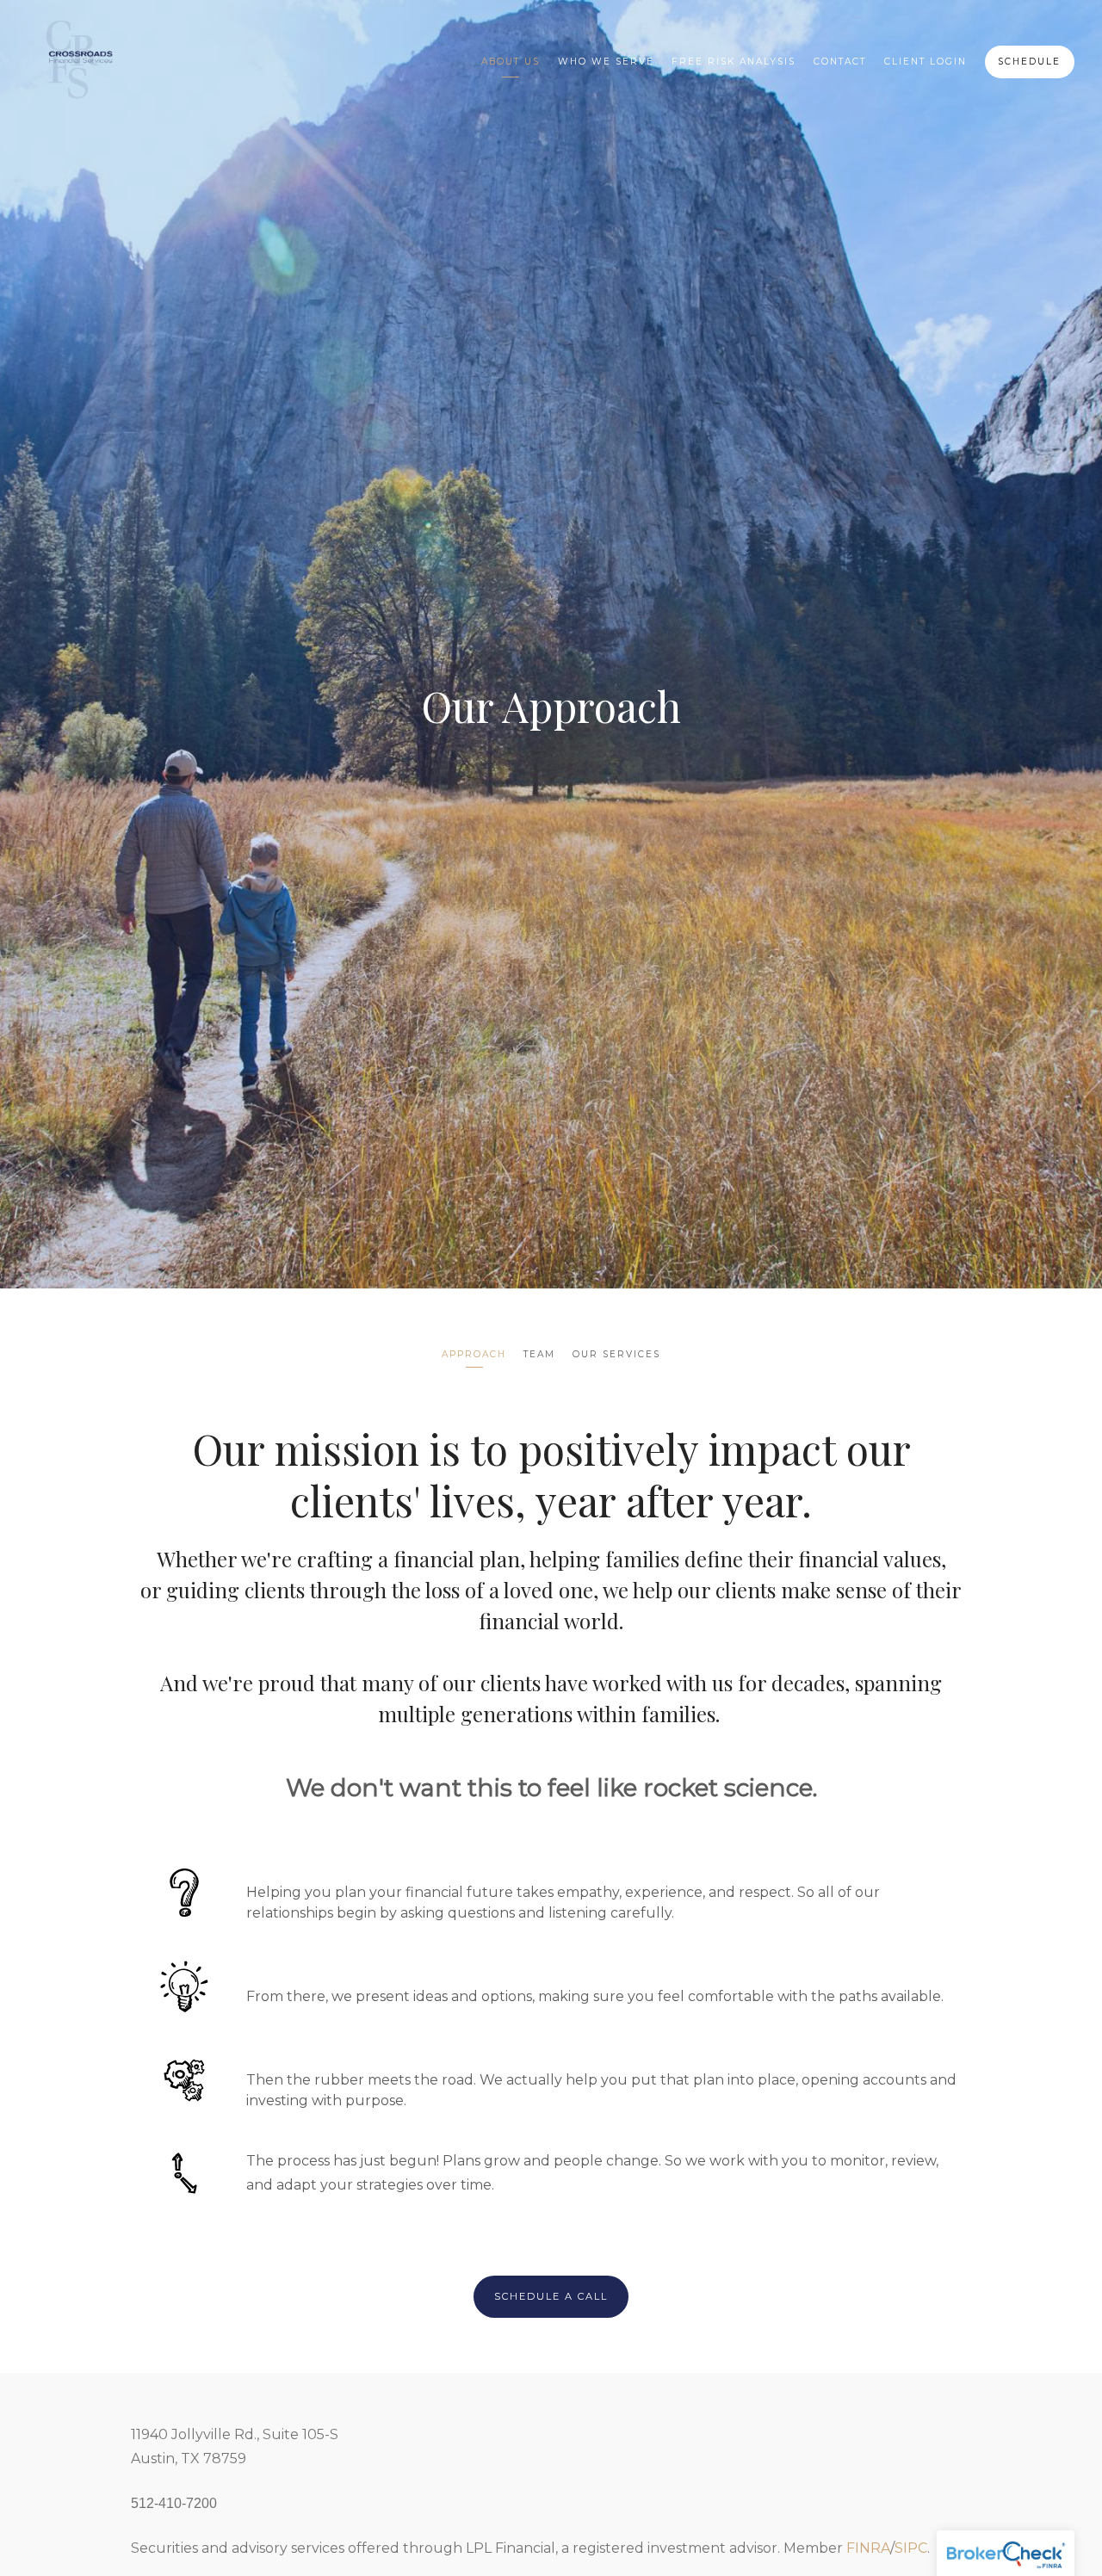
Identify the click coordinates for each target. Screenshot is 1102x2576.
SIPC (911, 2548)
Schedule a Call (551, 2296)
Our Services (616, 1354)
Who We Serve (606, 62)
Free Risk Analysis (734, 62)
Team (539, 1354)
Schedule (1029, 62)
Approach (474, 1354)
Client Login (926, 62)
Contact (840, 62)
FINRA (868, 2548)
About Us (511, 62)
